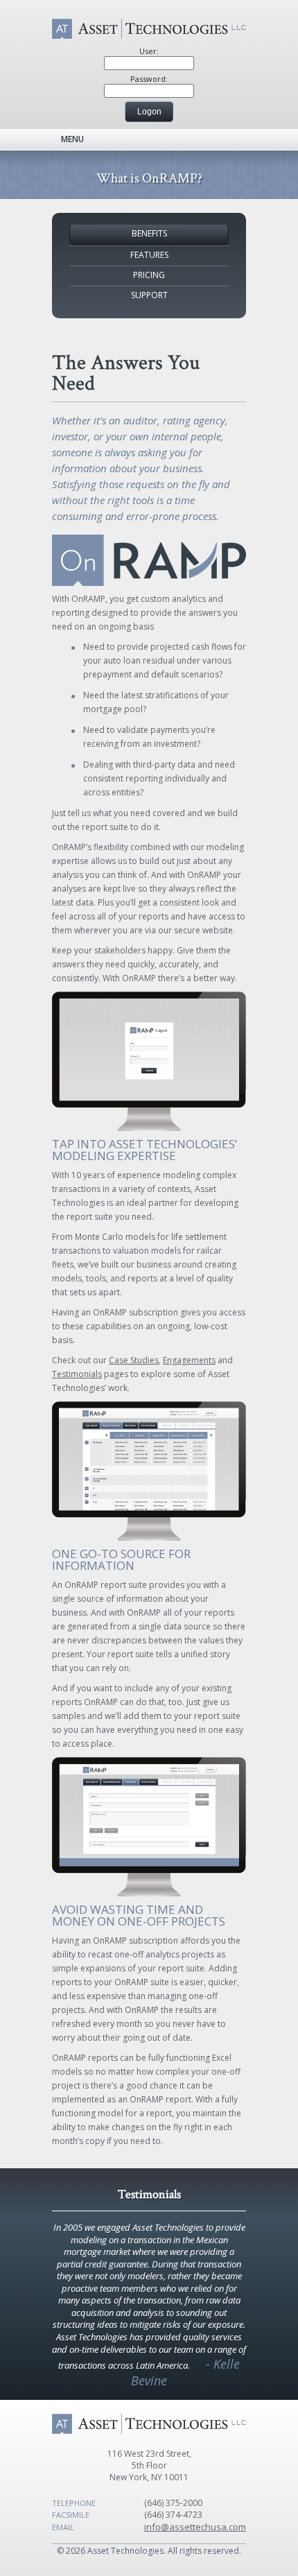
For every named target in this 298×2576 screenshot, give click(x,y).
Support (149, 295)
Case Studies (134, 1360)
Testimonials (77, 1374)
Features (149, 255)
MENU (72, 139)
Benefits (149, 233)
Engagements (189, 1360)
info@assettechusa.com (195, 2527)
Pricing (149, 275)
